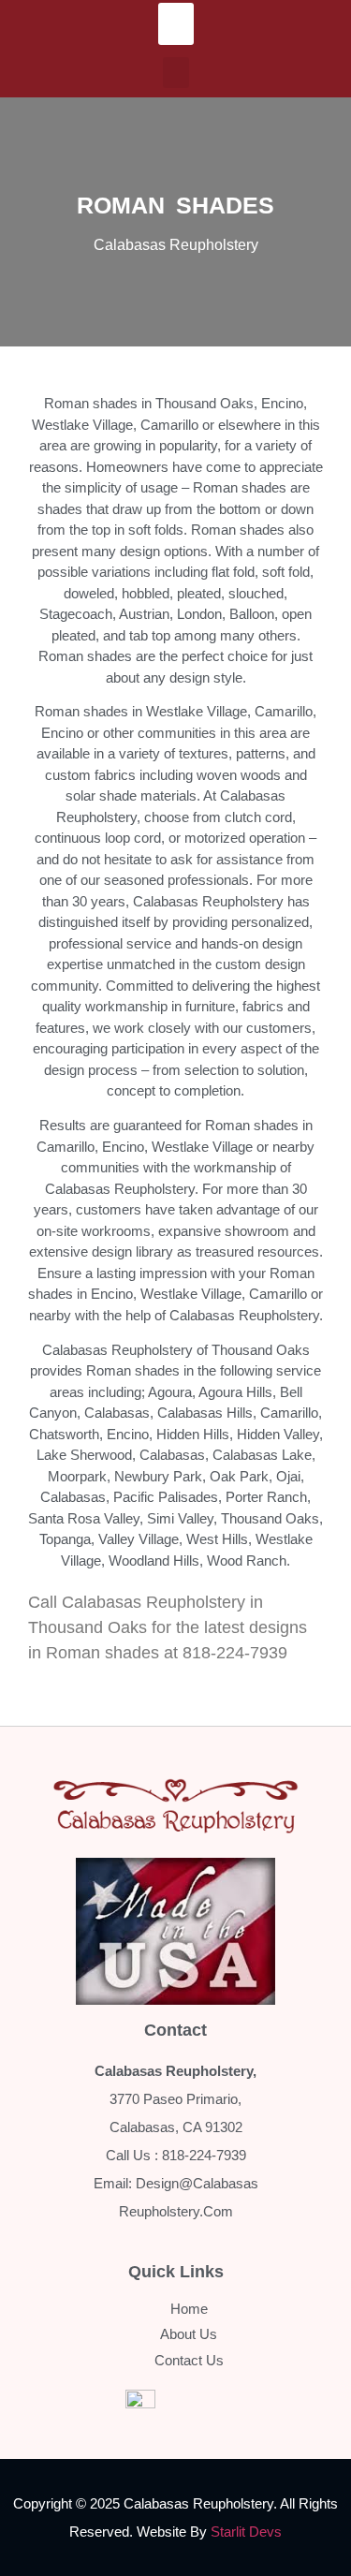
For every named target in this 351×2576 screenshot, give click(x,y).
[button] (176, 24)
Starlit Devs (246, 2532)
